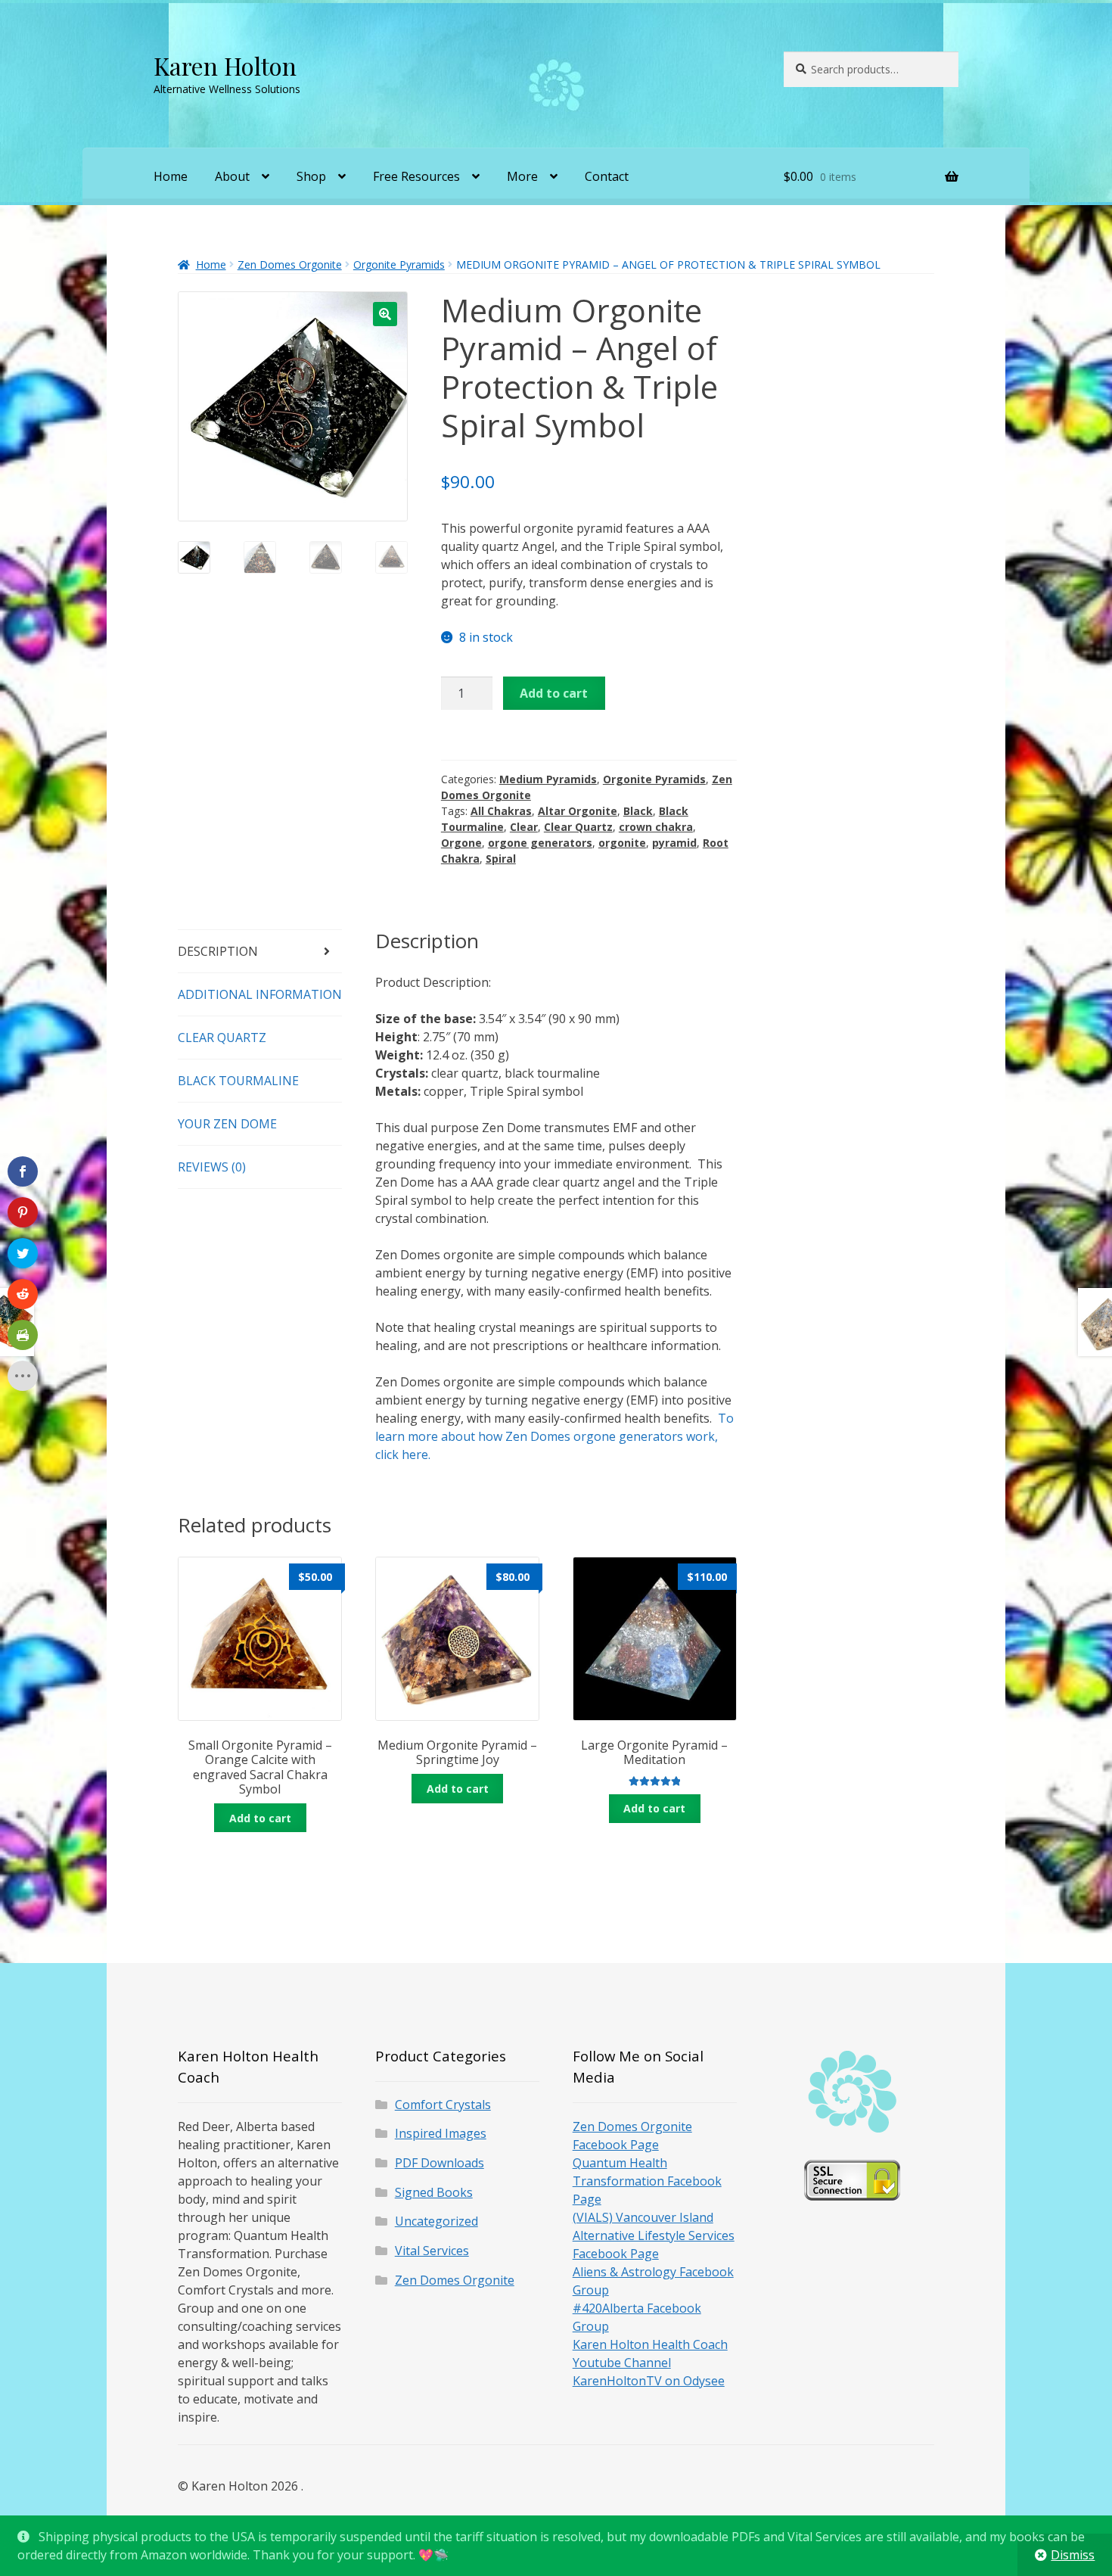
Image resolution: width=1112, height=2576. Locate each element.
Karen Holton (225, 65)
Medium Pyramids (548, 779)
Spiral (501, 859)
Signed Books (434, 2192)
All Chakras (501, 811)
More (522, 176)
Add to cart (554, 693)
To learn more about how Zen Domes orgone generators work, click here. (554, 1436)
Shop (311, 176)
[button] (385, 314)
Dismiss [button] (1073, 2555)
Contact (607, 176)
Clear (524, 827)
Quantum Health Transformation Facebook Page (647, 2181)
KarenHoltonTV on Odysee (649, 2381)
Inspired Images (441, 2133)
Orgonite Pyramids (399, 264)
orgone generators (540, 843)
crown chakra (656, 827)
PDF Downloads (440, 2163)
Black (638, 811)
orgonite (622, 843)
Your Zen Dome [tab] (227, 1124)
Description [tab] (218, 951)
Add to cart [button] (260, 1818)
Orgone (461, 843)
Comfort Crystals (443, 2105)
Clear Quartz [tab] (222, 1038)
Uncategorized (436, 2221)
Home (171, 176)
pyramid (674, 843)
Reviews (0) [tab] (212, 1167)
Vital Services (432, 2251)
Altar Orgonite (578, 811)
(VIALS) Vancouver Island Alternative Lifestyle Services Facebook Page (654, 2235)
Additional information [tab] (260, 994)
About (232, 176)
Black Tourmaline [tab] (238, 1081)
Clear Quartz (578, 827)
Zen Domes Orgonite (290, 264)
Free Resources (416, 176)
